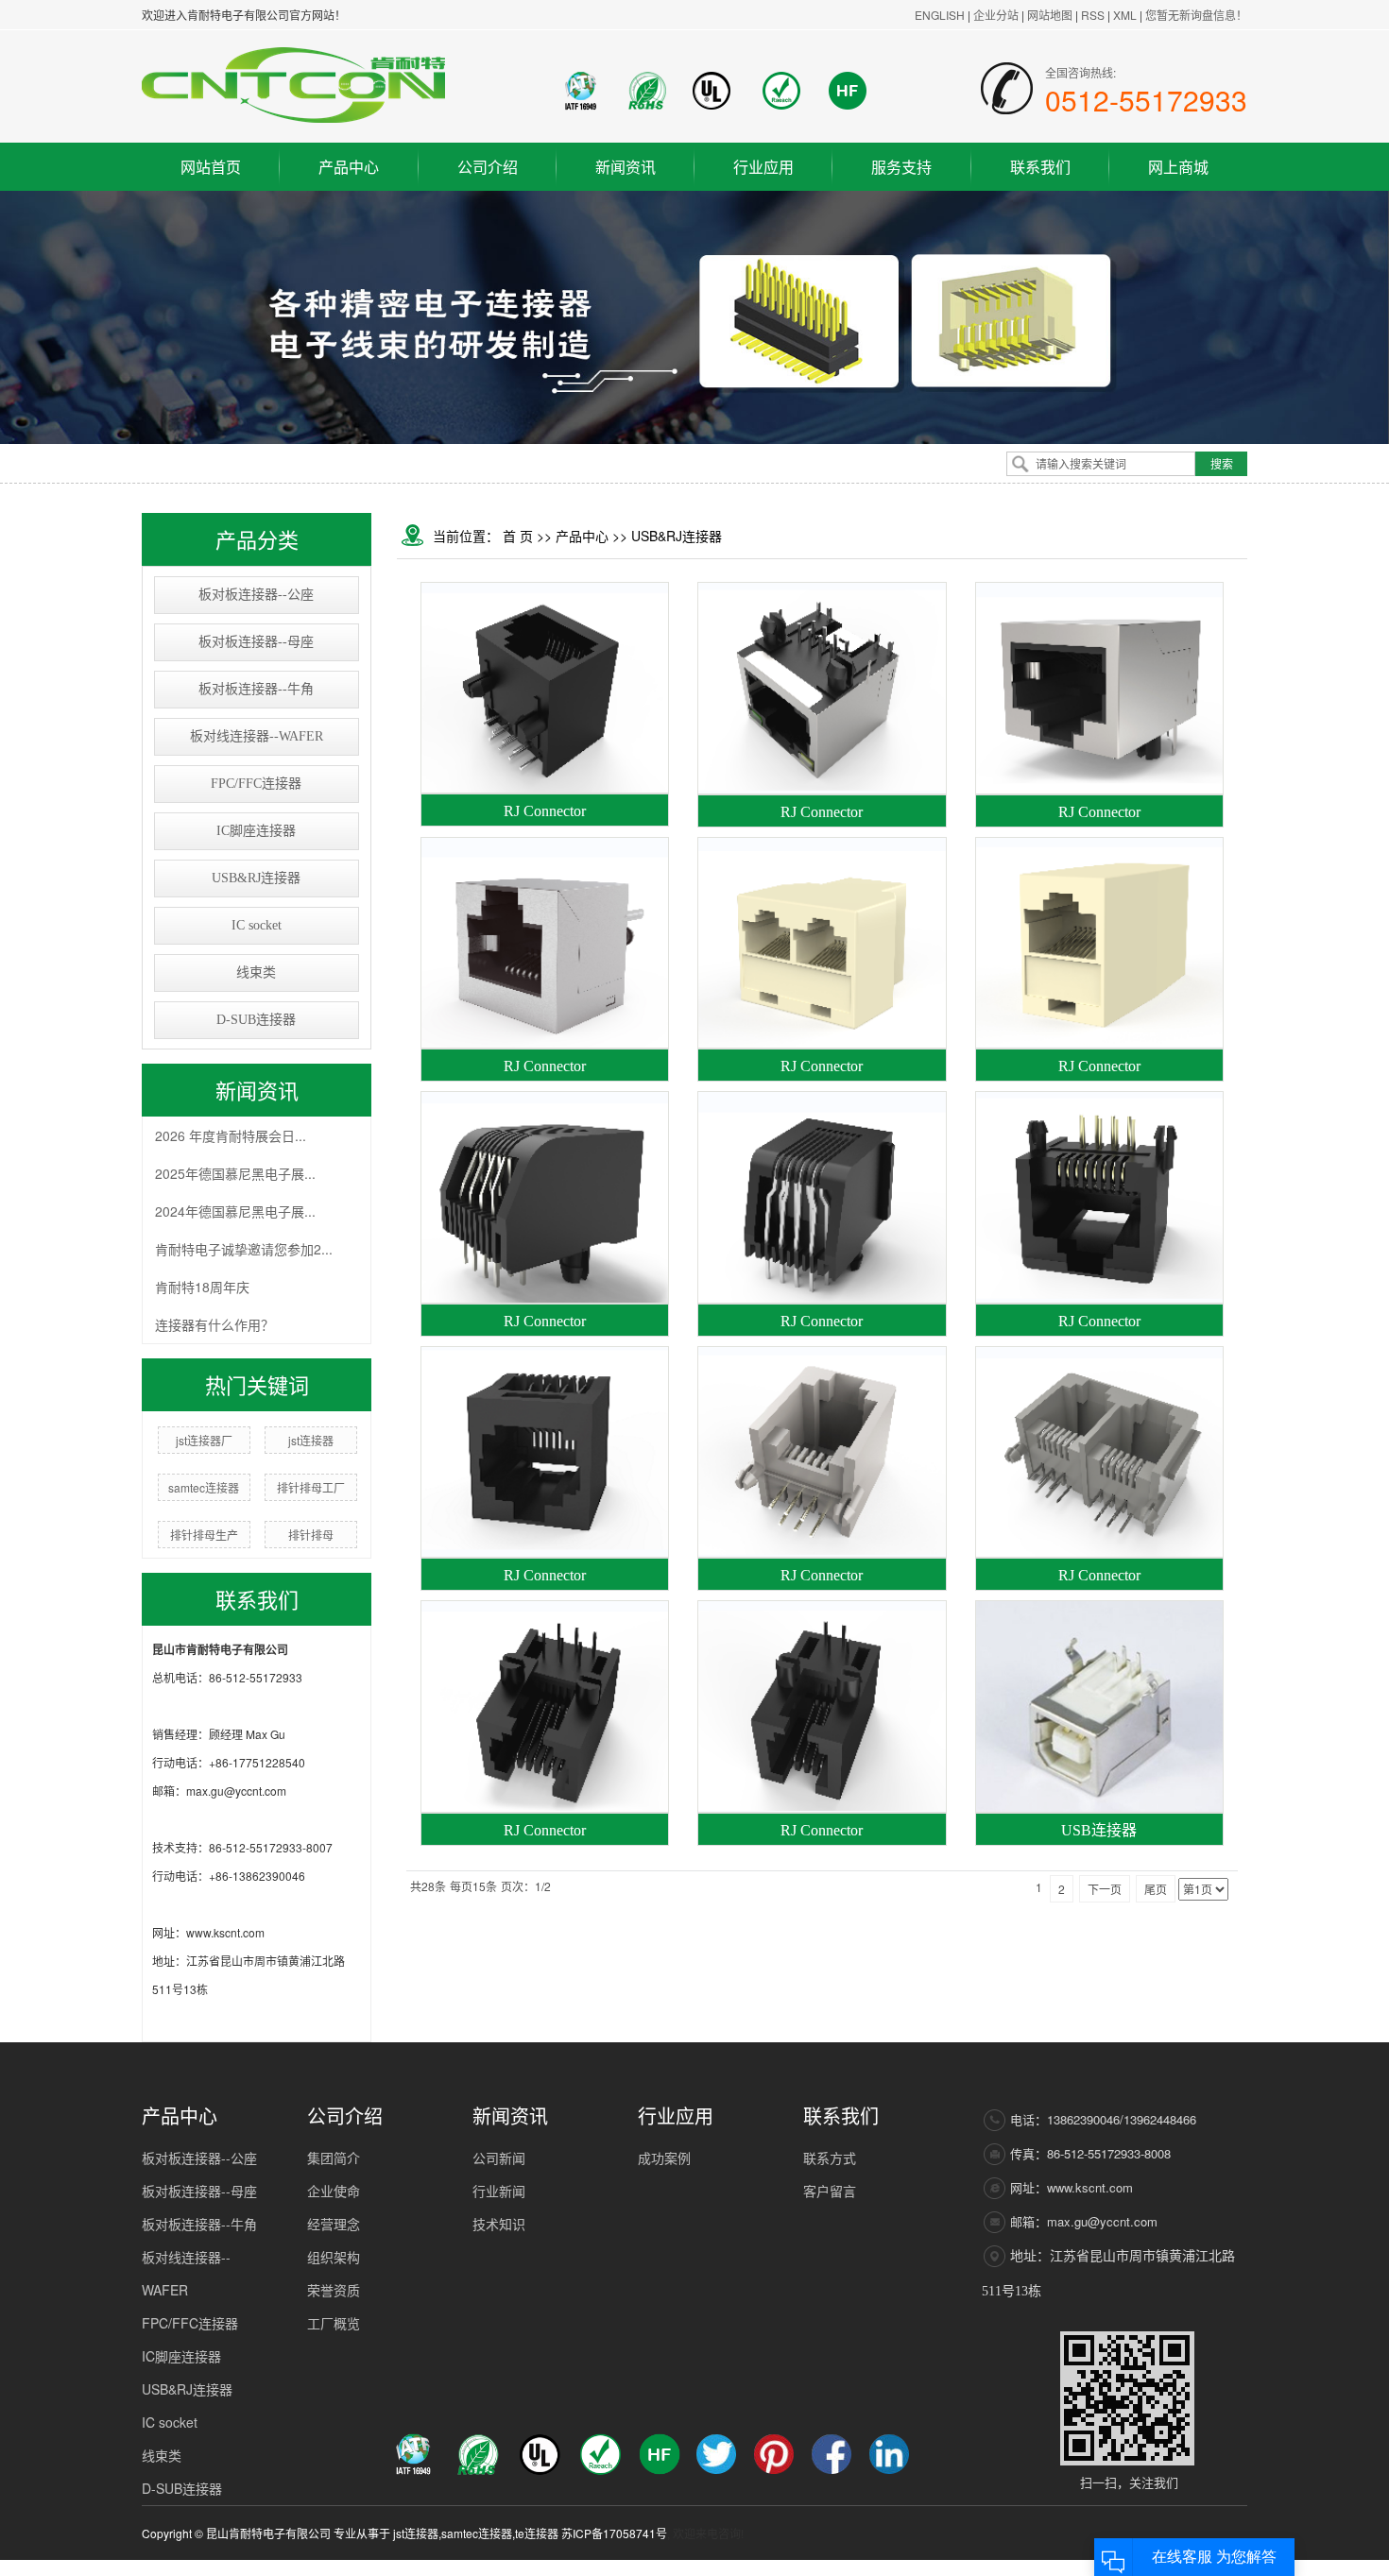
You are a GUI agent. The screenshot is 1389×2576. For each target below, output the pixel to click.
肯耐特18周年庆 (202, 1287)
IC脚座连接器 (256, 831)
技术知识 (499, 2224)
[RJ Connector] (545, 688)
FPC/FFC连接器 (256, 784)
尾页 (1156, 1889)
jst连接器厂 (204, 1440)
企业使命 (334, 2191)
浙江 (1072, 2568)
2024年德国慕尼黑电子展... (235, 1211)
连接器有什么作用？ (214, 1324)
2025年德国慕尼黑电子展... (235, 1173)
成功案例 (664, 2158)
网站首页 (211, 167)
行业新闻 (499, 2191)
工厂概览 (334, 2323)
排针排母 (311, 1535)
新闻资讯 (626, 167)
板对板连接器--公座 (256, 595)
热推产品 (910, 2568)
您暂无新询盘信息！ (1196, 15)
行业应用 (763, 167)
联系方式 (830, 2158)
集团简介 (334, 2158)
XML (1125, 15)
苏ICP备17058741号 (614, 2533)
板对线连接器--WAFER (257, 736)
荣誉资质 (334, 2290)
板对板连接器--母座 (256, 642)
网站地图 (1051, 15)
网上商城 (1178, 167)
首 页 (518, 536)
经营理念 (334, 2224)
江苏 (1020, 2568)
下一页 (1105, 1889)
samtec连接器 (204, 1487)
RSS (1093, 15)
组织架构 (334, 2257)
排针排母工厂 (311, 1487)
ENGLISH (940, 15)
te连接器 (537, 2533)
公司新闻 (499, 2158)
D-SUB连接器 (256, 1020)
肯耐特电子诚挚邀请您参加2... (244, 1249)
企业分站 (996, 15)
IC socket (257, 925)
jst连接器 (311, 1440)
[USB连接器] (1099, 1706)
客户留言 (830, 2191)
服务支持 (901, 167)
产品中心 (349, 167)
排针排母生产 (204, 1535)
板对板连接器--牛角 (256, 689)
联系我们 (1040, 167)
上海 (1046, 2568)
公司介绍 (488, 167)
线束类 (256, 972)
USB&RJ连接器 (256, 878)
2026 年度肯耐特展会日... (231, 1135)
